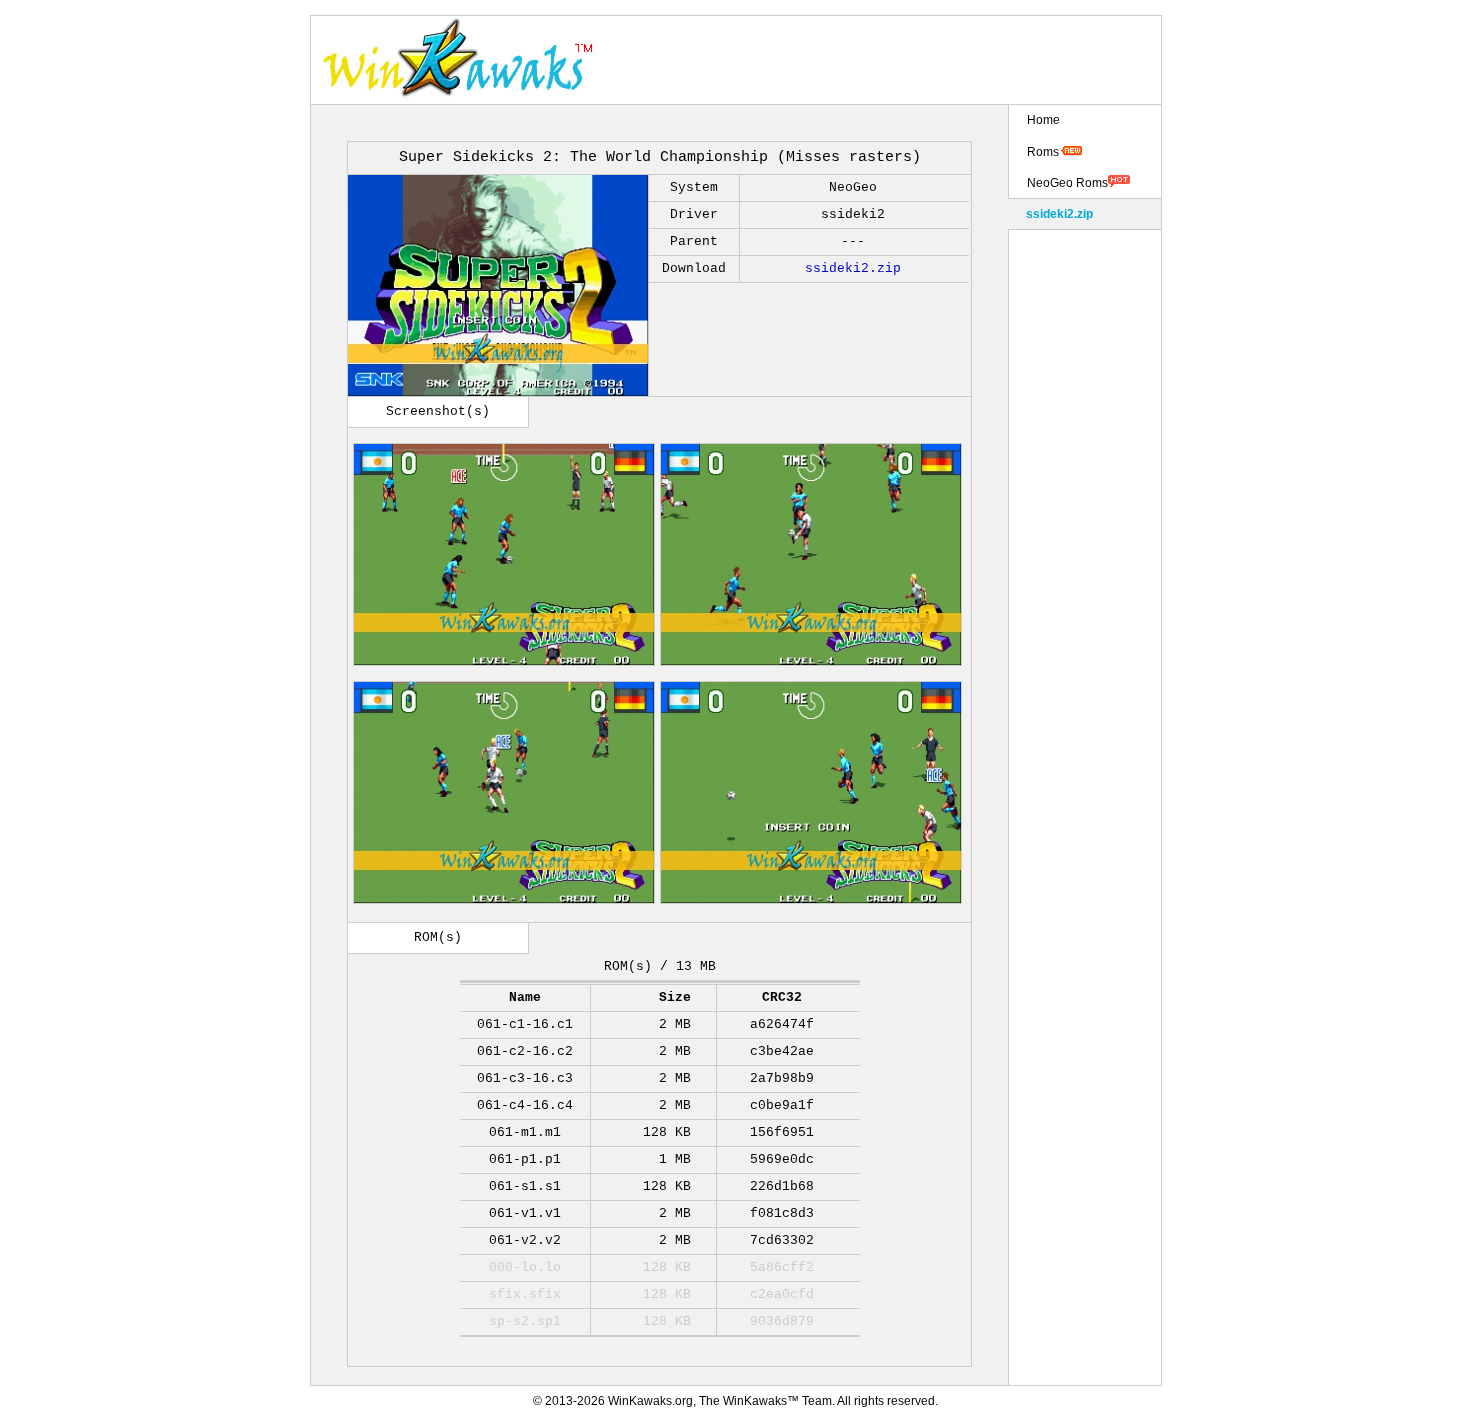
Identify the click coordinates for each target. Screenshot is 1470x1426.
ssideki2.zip (853, 268)
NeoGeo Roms (1067, 183)
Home (1043, 120)
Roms (1043, 152)
